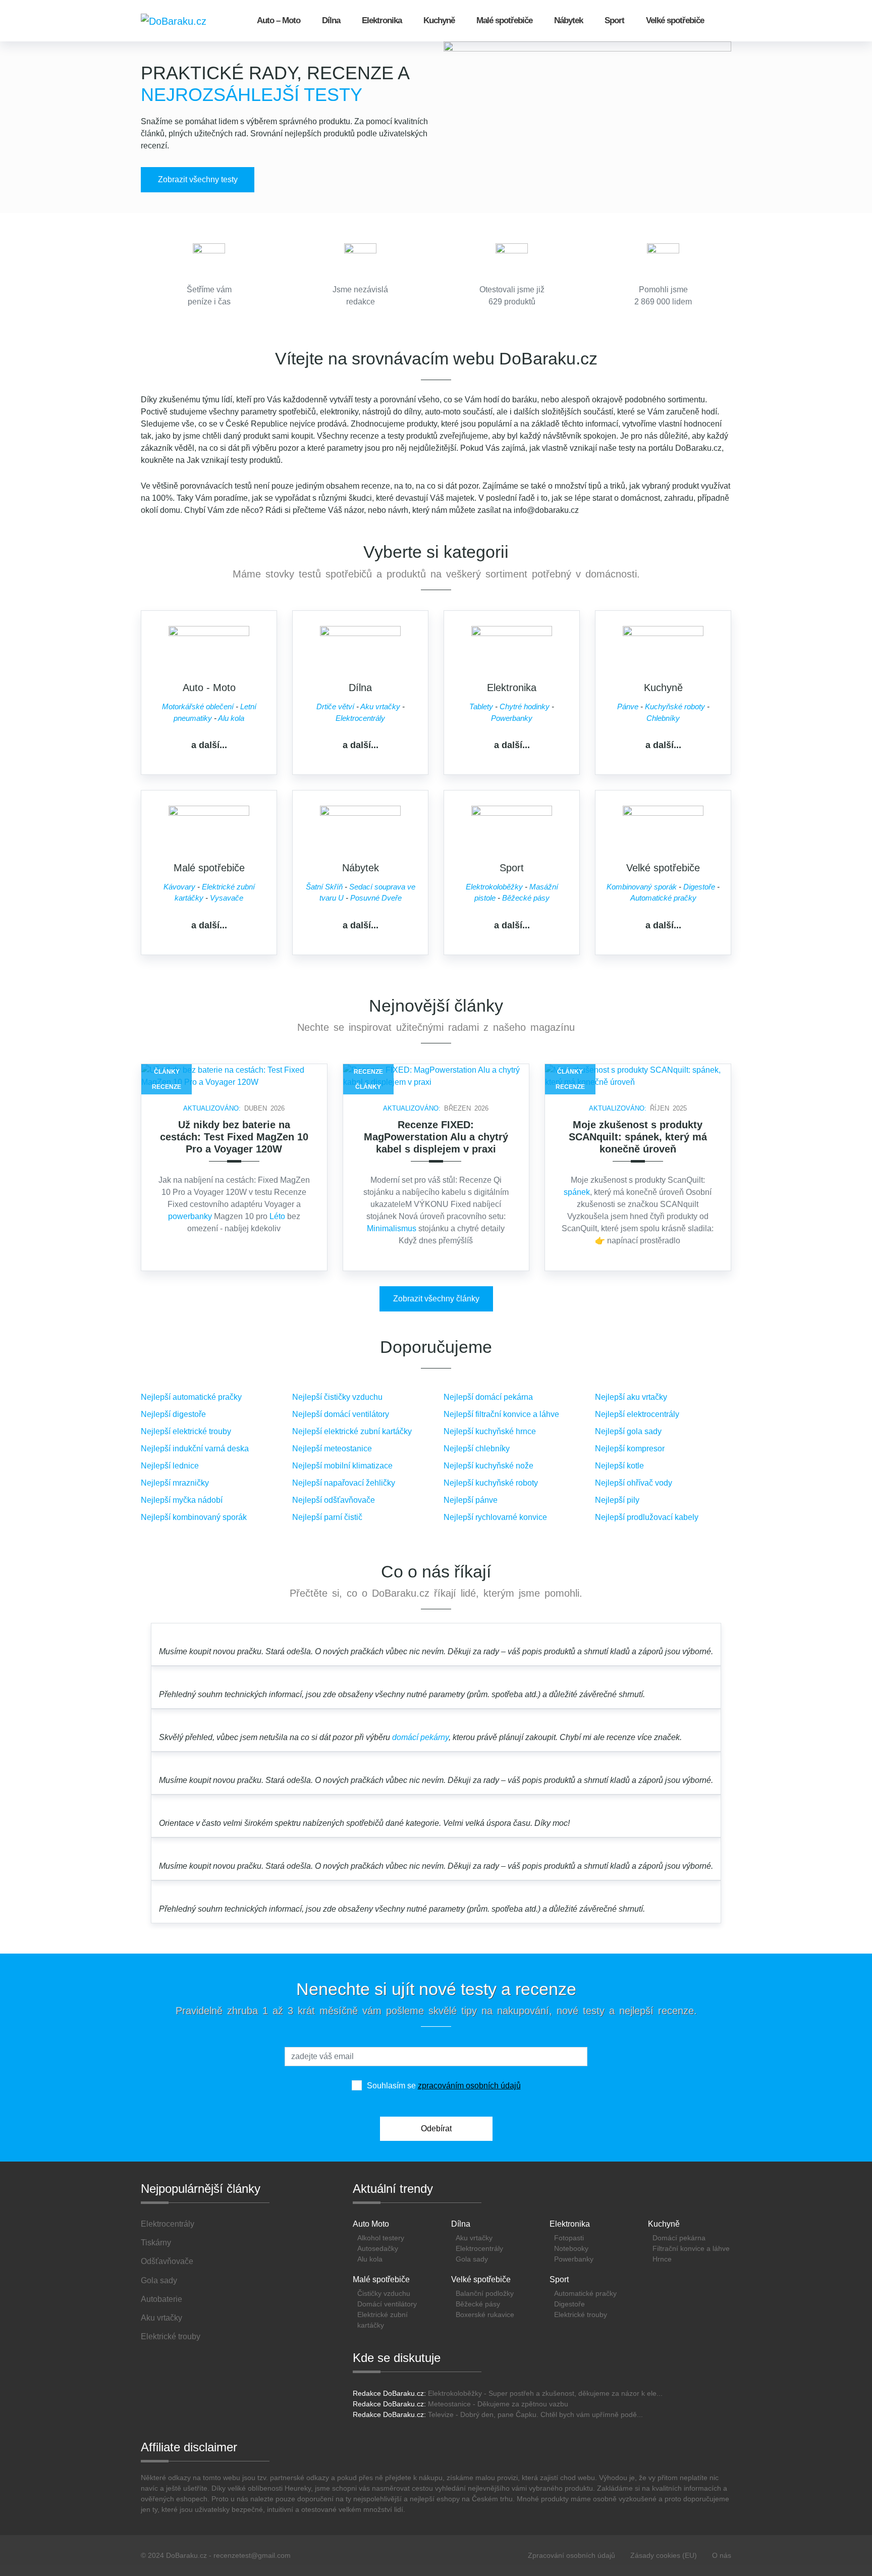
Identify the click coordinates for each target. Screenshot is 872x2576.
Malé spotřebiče (504, 20)
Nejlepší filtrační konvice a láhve (501, 1414)
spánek (577, 1192)
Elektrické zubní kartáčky (383, 2320)
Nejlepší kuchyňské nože (488, 1466)
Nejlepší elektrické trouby (186, 1431)
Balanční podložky (485, 2293)
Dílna (331, 20)
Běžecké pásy (526, 898)
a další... (209, 745)
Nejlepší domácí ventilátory (341, 1414)
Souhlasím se (444, 2086)
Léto (277, 1216)
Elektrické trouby (581, 2315)
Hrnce (662, 2259)
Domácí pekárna (679, 2238)
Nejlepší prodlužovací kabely (647, 1517)
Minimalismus (392, 1228)
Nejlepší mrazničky (175, 1483)
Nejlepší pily (617, 1500)
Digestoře (699, 887)
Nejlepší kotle (619, 1466)
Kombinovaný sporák (642, 887)
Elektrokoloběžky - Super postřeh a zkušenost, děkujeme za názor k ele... (545, 2393)
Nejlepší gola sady (628, 1431)
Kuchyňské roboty (675, 706)
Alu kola (231, 718)
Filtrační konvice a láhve (691, 2248)
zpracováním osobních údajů (469, 2086)
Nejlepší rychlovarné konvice (495, 1517)
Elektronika (382, 20)
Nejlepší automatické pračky (191, 1397)
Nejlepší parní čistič (327, 1517)
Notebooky (571, 2248)
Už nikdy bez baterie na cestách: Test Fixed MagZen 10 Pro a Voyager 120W (234, 1137)
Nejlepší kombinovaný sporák (194, 1517)
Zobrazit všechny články (436, 1299)
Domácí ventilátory (387, 2304)
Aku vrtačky (380, 706)
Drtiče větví (335, 706)
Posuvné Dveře (376, 898)
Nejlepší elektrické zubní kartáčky (352, 1431)
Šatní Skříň (324, 887)
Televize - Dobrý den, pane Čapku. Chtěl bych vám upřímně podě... (535, 2414)
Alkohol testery (381, 2238)
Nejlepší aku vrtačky (631, 1397)
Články (167, 1072)
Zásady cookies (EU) (664, 2555)
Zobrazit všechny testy (198, 179)
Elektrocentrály (360, 718)
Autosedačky (378, 2248)
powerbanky (190, 1216)
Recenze (167, 1087)
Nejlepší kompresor (630, 1449)
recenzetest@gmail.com (252, 2555)
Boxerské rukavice (485, 2315)
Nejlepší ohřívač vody (634, 1483)
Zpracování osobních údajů (571, 2555)
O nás (722, 2555)
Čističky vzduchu (384, 2293)
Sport (614, 20)
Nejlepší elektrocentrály (637, 1414)
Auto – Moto (279, 20)
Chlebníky (663, 718)
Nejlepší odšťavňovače (334, 1500)
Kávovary (179, 887)
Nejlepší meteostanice (332, 1449)
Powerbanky (512, 718)
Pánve (628, 706)
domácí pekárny (420, 1737)
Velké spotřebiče (675, 20)
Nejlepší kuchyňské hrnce (490, 1431)
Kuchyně (439, 20)
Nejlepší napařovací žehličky (344, 1483)
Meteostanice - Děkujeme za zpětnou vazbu (498, 2404)
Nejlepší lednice (170, 1466)
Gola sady (472, 2259)
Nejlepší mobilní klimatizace (342, 1466)
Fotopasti (569, 2238)
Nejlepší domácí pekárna (488, 1397)
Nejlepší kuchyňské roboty (491, 1483)
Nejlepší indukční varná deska (195, 1449)
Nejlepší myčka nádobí (182, 1500)
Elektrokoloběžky (494, 887)
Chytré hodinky (525, 706)
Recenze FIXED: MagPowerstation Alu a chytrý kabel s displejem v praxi (436, 1137)
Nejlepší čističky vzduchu (337, 1397)
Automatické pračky (663, 898)
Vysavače (227, 898)
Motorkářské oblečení (198, 706)
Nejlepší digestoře (173, 1414)
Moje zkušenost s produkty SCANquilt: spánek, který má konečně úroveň (638, 1137)
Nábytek (568, 20)
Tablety (481, 706)
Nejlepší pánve (471, 1500)
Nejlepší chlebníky (477, 1449)
